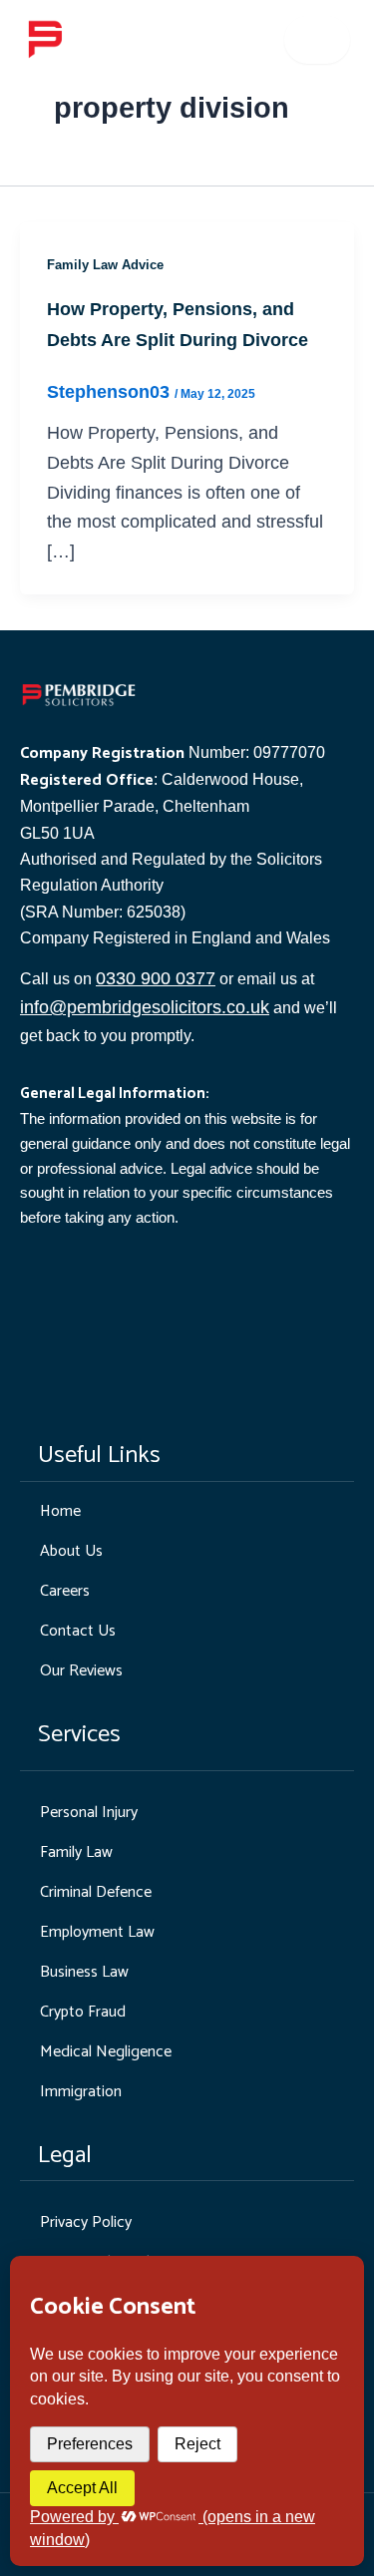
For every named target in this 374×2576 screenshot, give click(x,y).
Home (60, 1511)
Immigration (81, 2092)
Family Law (76, 1852)
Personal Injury (89, 1813)
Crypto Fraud (83, 2012)
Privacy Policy (86, 2222)
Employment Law (97, 1932)
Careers (65, 1591)
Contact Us (78, 1631)
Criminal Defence (96, 1892)
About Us (71, 1551)
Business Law (84, 1972)
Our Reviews (81, 1671)
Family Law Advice (105, 265)
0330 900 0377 (156, 978)
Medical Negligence (106, 2052)
